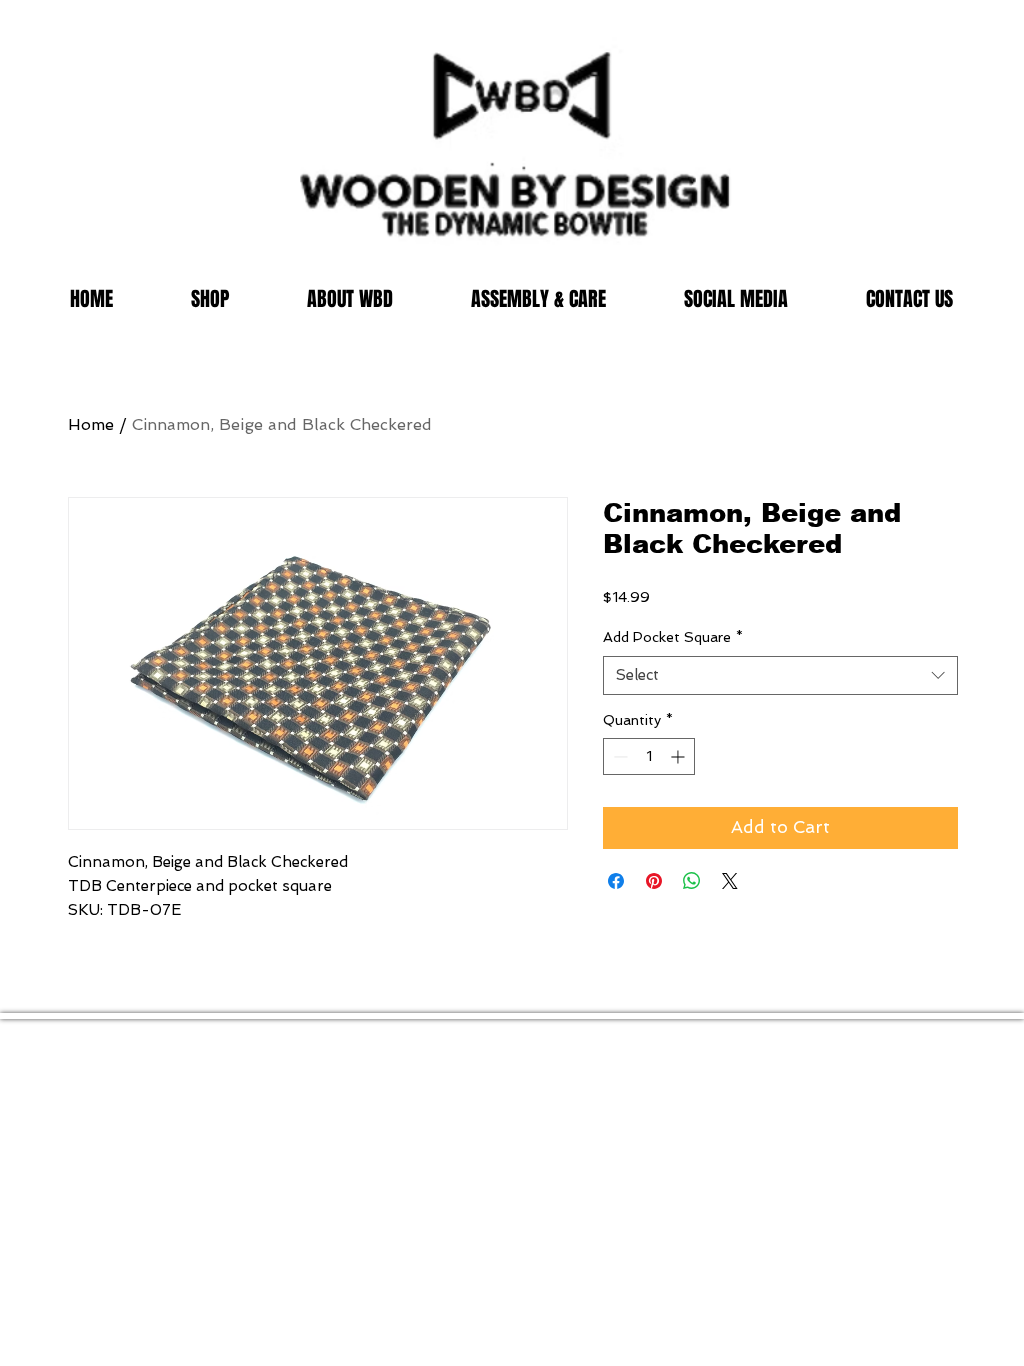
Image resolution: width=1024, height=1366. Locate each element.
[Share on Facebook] (616, 881)
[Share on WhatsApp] (692, 881)
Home (91, 424)
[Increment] (679, 756)
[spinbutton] (649, 756)
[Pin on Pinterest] (654, 881)
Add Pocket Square (673, 637)
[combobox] (780, 675)
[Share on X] (730, 881)
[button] (210, 299)
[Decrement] (618, 756)
